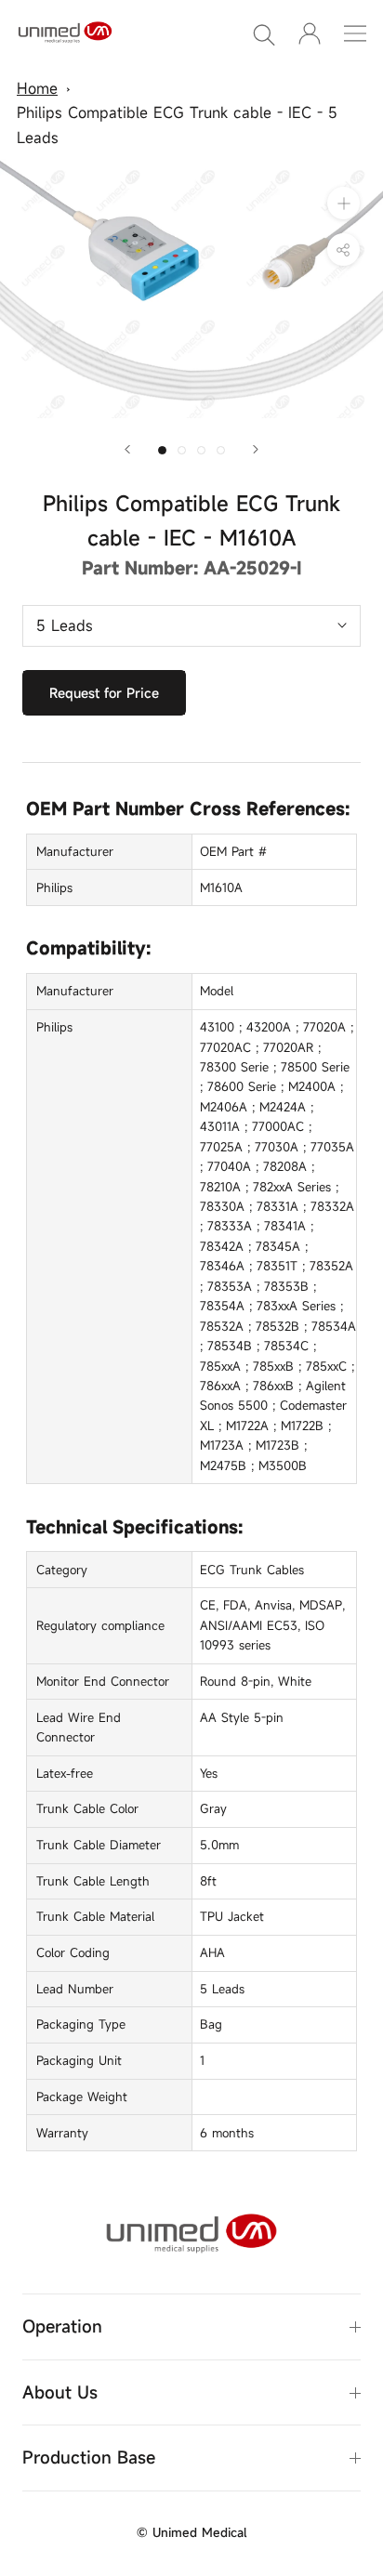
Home (37, 88)
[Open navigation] (355, 33)
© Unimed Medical (191, 2532)
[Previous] (127, 449)
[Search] (264, 33)
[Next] (256, 449)
